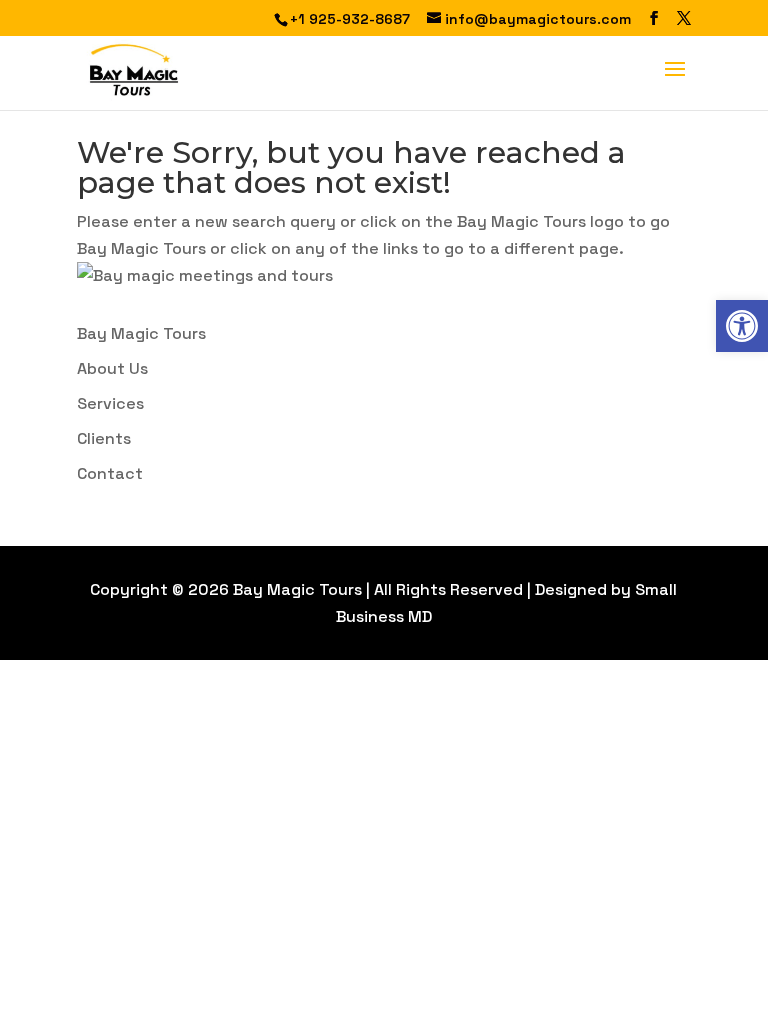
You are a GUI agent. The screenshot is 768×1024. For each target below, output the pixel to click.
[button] (742, 326)
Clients (104, 438)
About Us (112, 368)
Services (110, 403)
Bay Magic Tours (141, 333)
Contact (110, 473)
